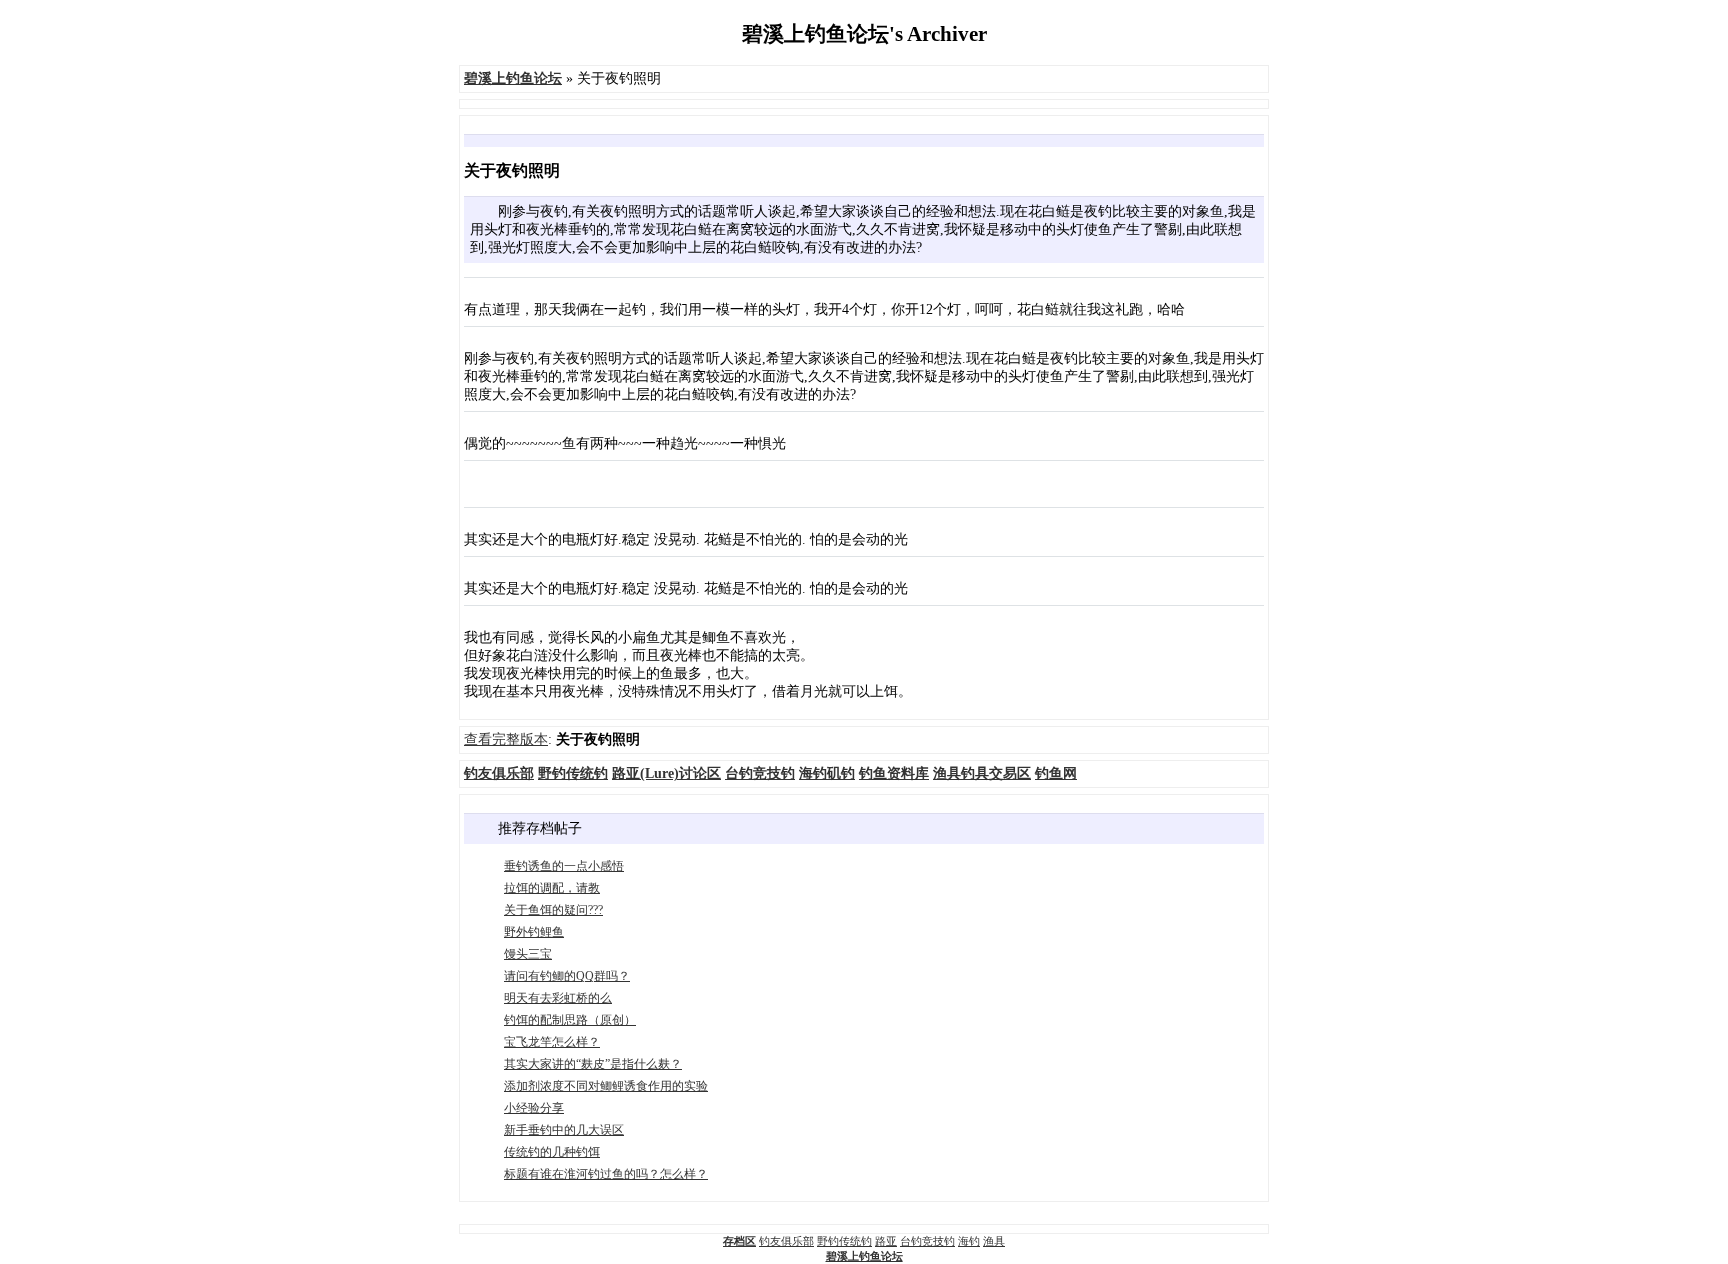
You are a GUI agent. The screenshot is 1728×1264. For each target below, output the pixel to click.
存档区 (739, 1241)
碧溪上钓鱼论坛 (864, 1256)
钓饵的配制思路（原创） (570, 1020)
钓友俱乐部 (786, 1241)
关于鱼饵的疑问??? (553, 910)
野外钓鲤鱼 (534, 932)
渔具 (994, 1241)
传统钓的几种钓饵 (552, 1152)
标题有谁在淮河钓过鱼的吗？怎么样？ (606, 1174)
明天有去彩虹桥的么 (558, 998)
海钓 (969, 1241)
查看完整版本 (506, 739)
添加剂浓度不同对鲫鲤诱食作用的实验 (606, 1086)
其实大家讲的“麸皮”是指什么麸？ (593, 1064)
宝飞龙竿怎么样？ (552, 1042)
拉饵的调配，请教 (552, 888)
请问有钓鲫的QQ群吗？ (567, 976)
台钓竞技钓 (927, 1241)
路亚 (886, 1241)
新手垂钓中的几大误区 (564, 1130)
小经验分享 (534, 1108)
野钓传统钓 (844, 1241)
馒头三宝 (528, 954)
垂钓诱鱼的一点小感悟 (564, 866)
